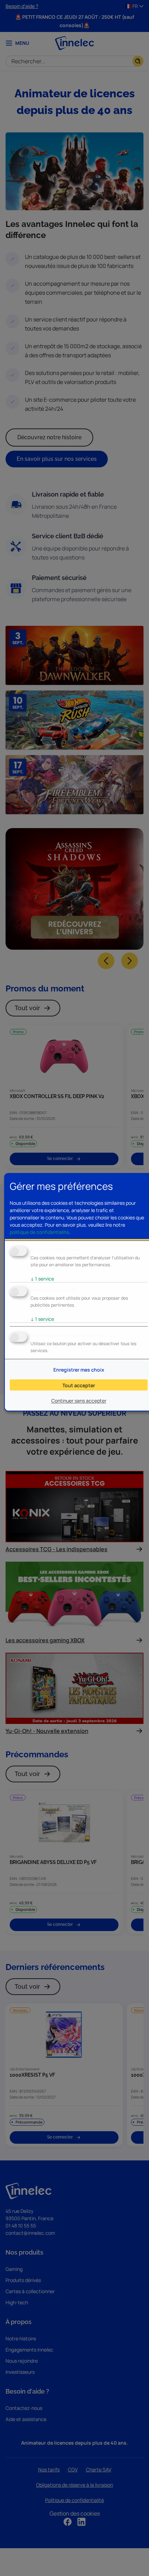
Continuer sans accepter (79, 1400)
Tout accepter (79, 1385)
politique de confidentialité (39, 1232)
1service (42, 1279)
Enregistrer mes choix (79, 1370)
